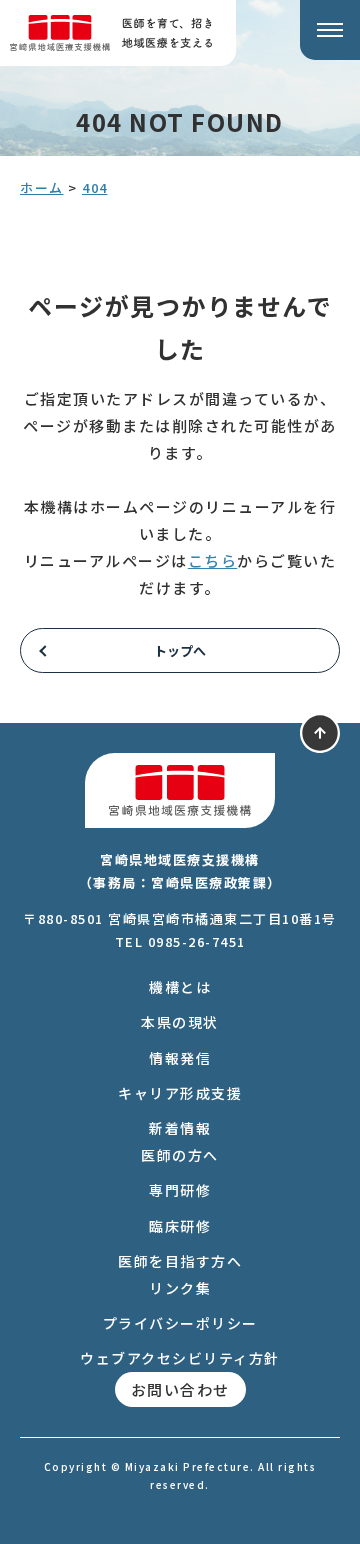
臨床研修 (180, 1226)
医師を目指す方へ (180, 1261)
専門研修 (180, 1190)
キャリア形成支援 (180, 1093)
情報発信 (180, 1058)
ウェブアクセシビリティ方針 (180, 1358)
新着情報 (180, 1128)
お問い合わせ (180, 1389)
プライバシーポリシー (180, 1323)
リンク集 (180, 1288)
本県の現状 (180, 1022)
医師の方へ (180, 1155)
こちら (213, 560)
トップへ (180, 650)
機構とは (180, 987)
